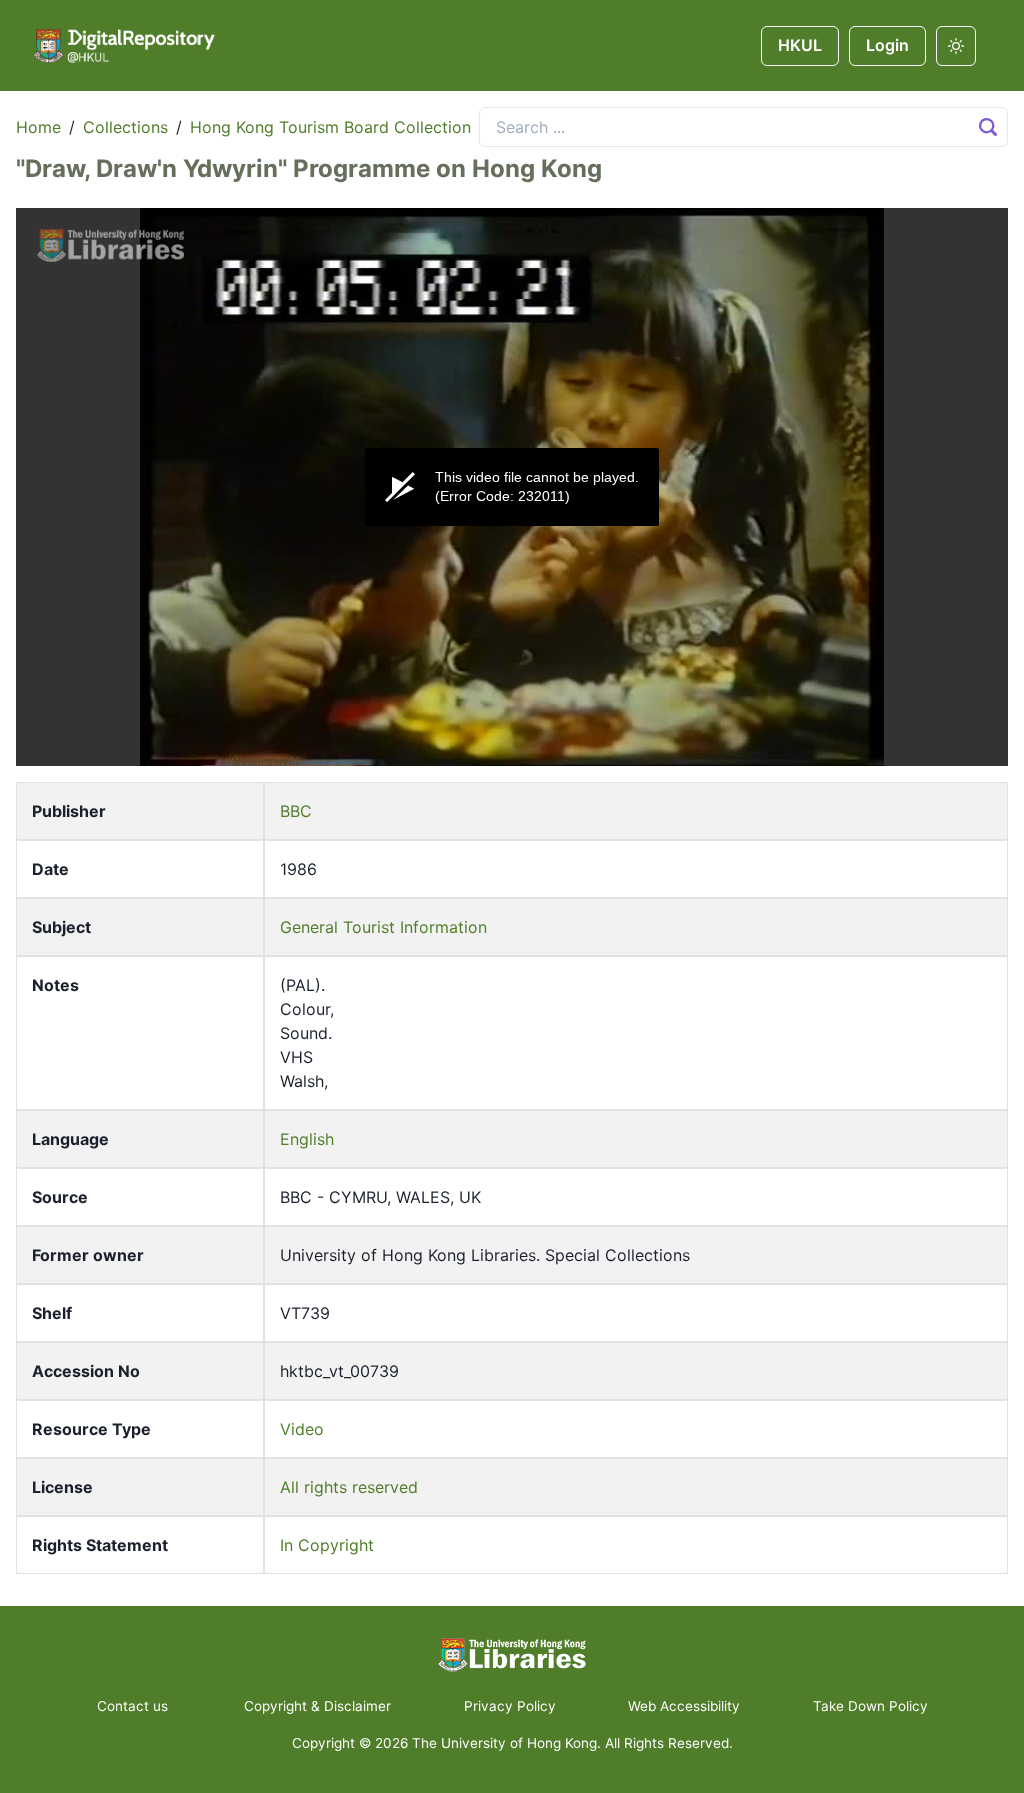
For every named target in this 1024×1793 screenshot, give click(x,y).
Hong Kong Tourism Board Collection (330, 127)
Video (302, 1429)
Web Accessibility (684, 1706)
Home (38, 127)
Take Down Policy (870, 1706)
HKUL (800, 45)
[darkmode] (956, 46)
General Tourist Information (383, 927)
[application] (512, 487)
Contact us (134, 1706)
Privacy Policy (510, 1706)
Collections (125, 127)
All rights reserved (349, 1487)
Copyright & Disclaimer (317, 1706)
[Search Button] (988, 127)
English (307, 1139)
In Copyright (327, 1545)
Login (887, 45)
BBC (296, 811)
